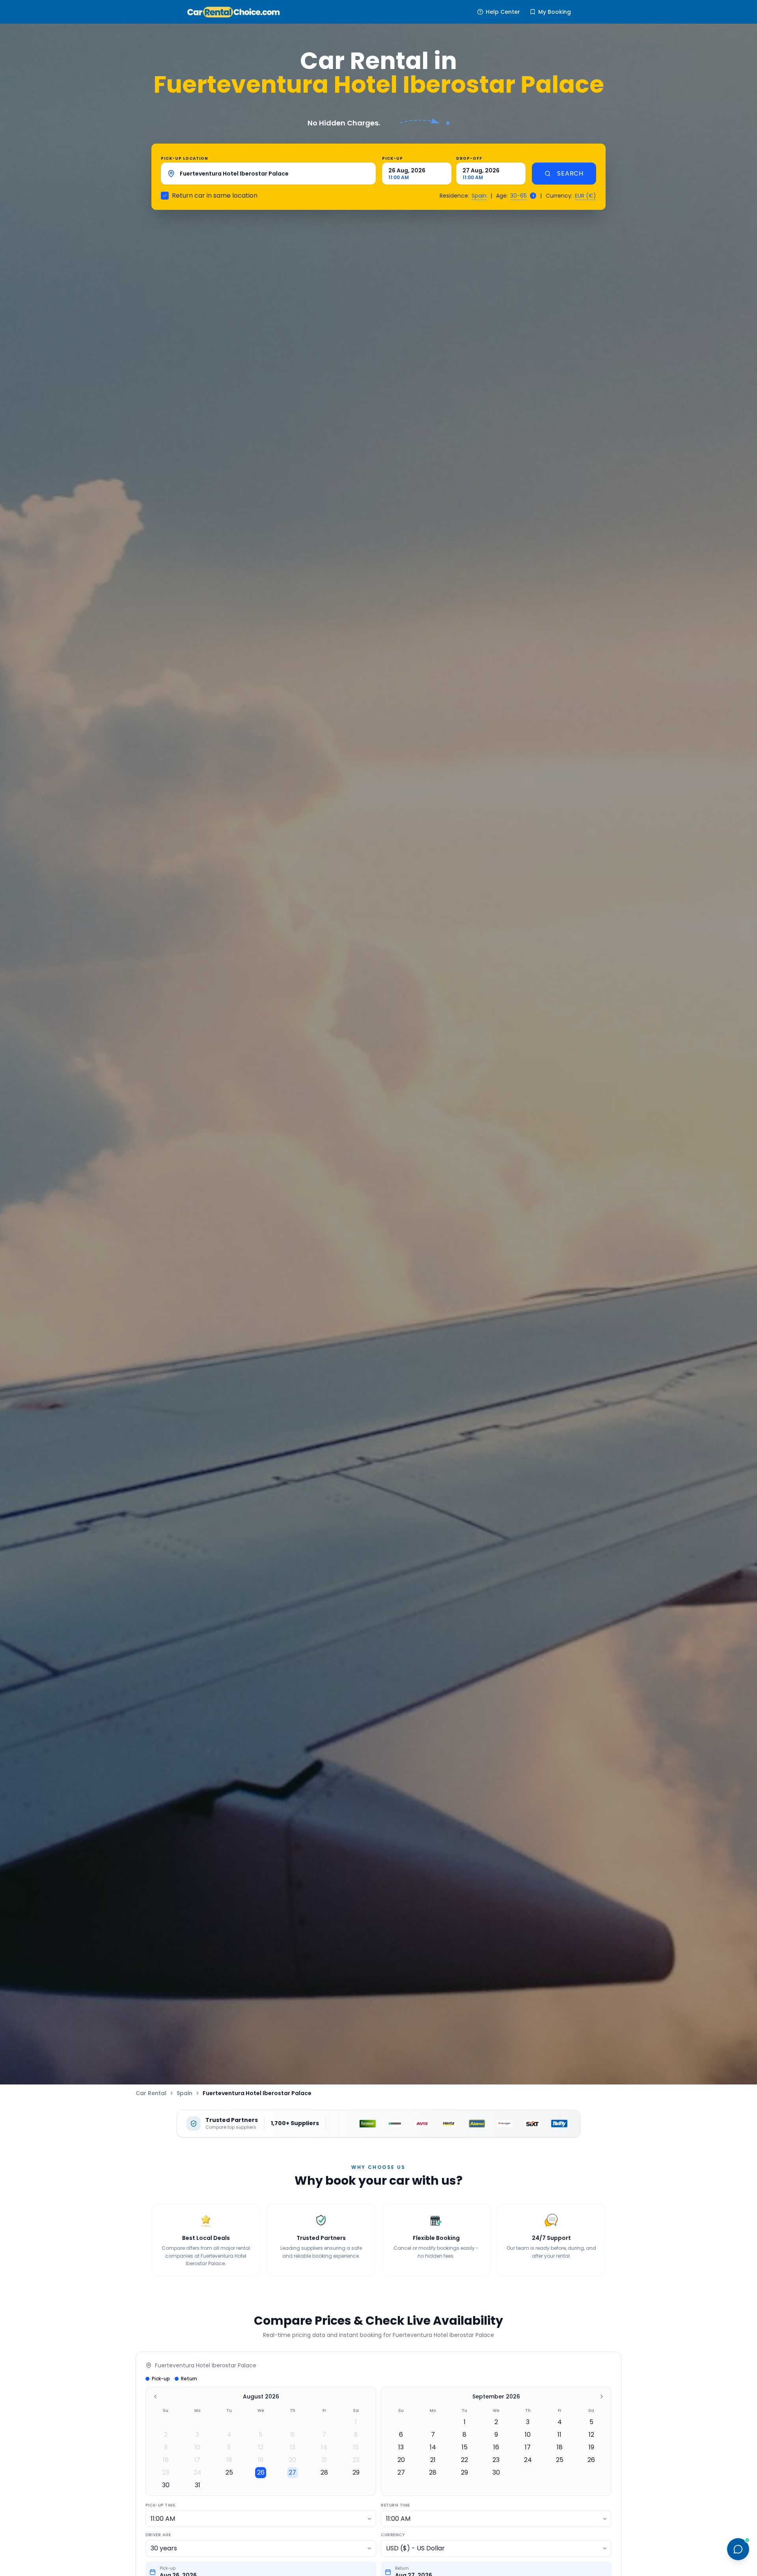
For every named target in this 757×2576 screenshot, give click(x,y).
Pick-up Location (185, 158)
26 (261, 2472)
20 (292, 2460)
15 (356, 2447)
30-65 (518, 196)
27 (292, 2472)
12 (261, 2447)
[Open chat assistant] (738, 2549)
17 (197, 2460)
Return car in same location (215, 195)
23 (166, 2472)
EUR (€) (585, 196)
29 (356, 2472)
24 (198, 2472)
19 (261, 2460)
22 (356, 2460)
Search (570, 173)
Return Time (395, 2505)
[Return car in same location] (165, 196)
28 (324, 2472)
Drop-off (469, 158)
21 (324, 2460)
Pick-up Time (160, 2505)
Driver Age (158, 2535)
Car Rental (151, 2093)
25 (229, 2472)
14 (324, 2447)
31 (198, 2485)
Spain (479, 196)
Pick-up (392, 158)
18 (229, 2460)
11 (229, 2447)
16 (166, 2460)
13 (293, 2447)
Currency (393, 2535)
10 (197, 2447)
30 (166, 2485)
